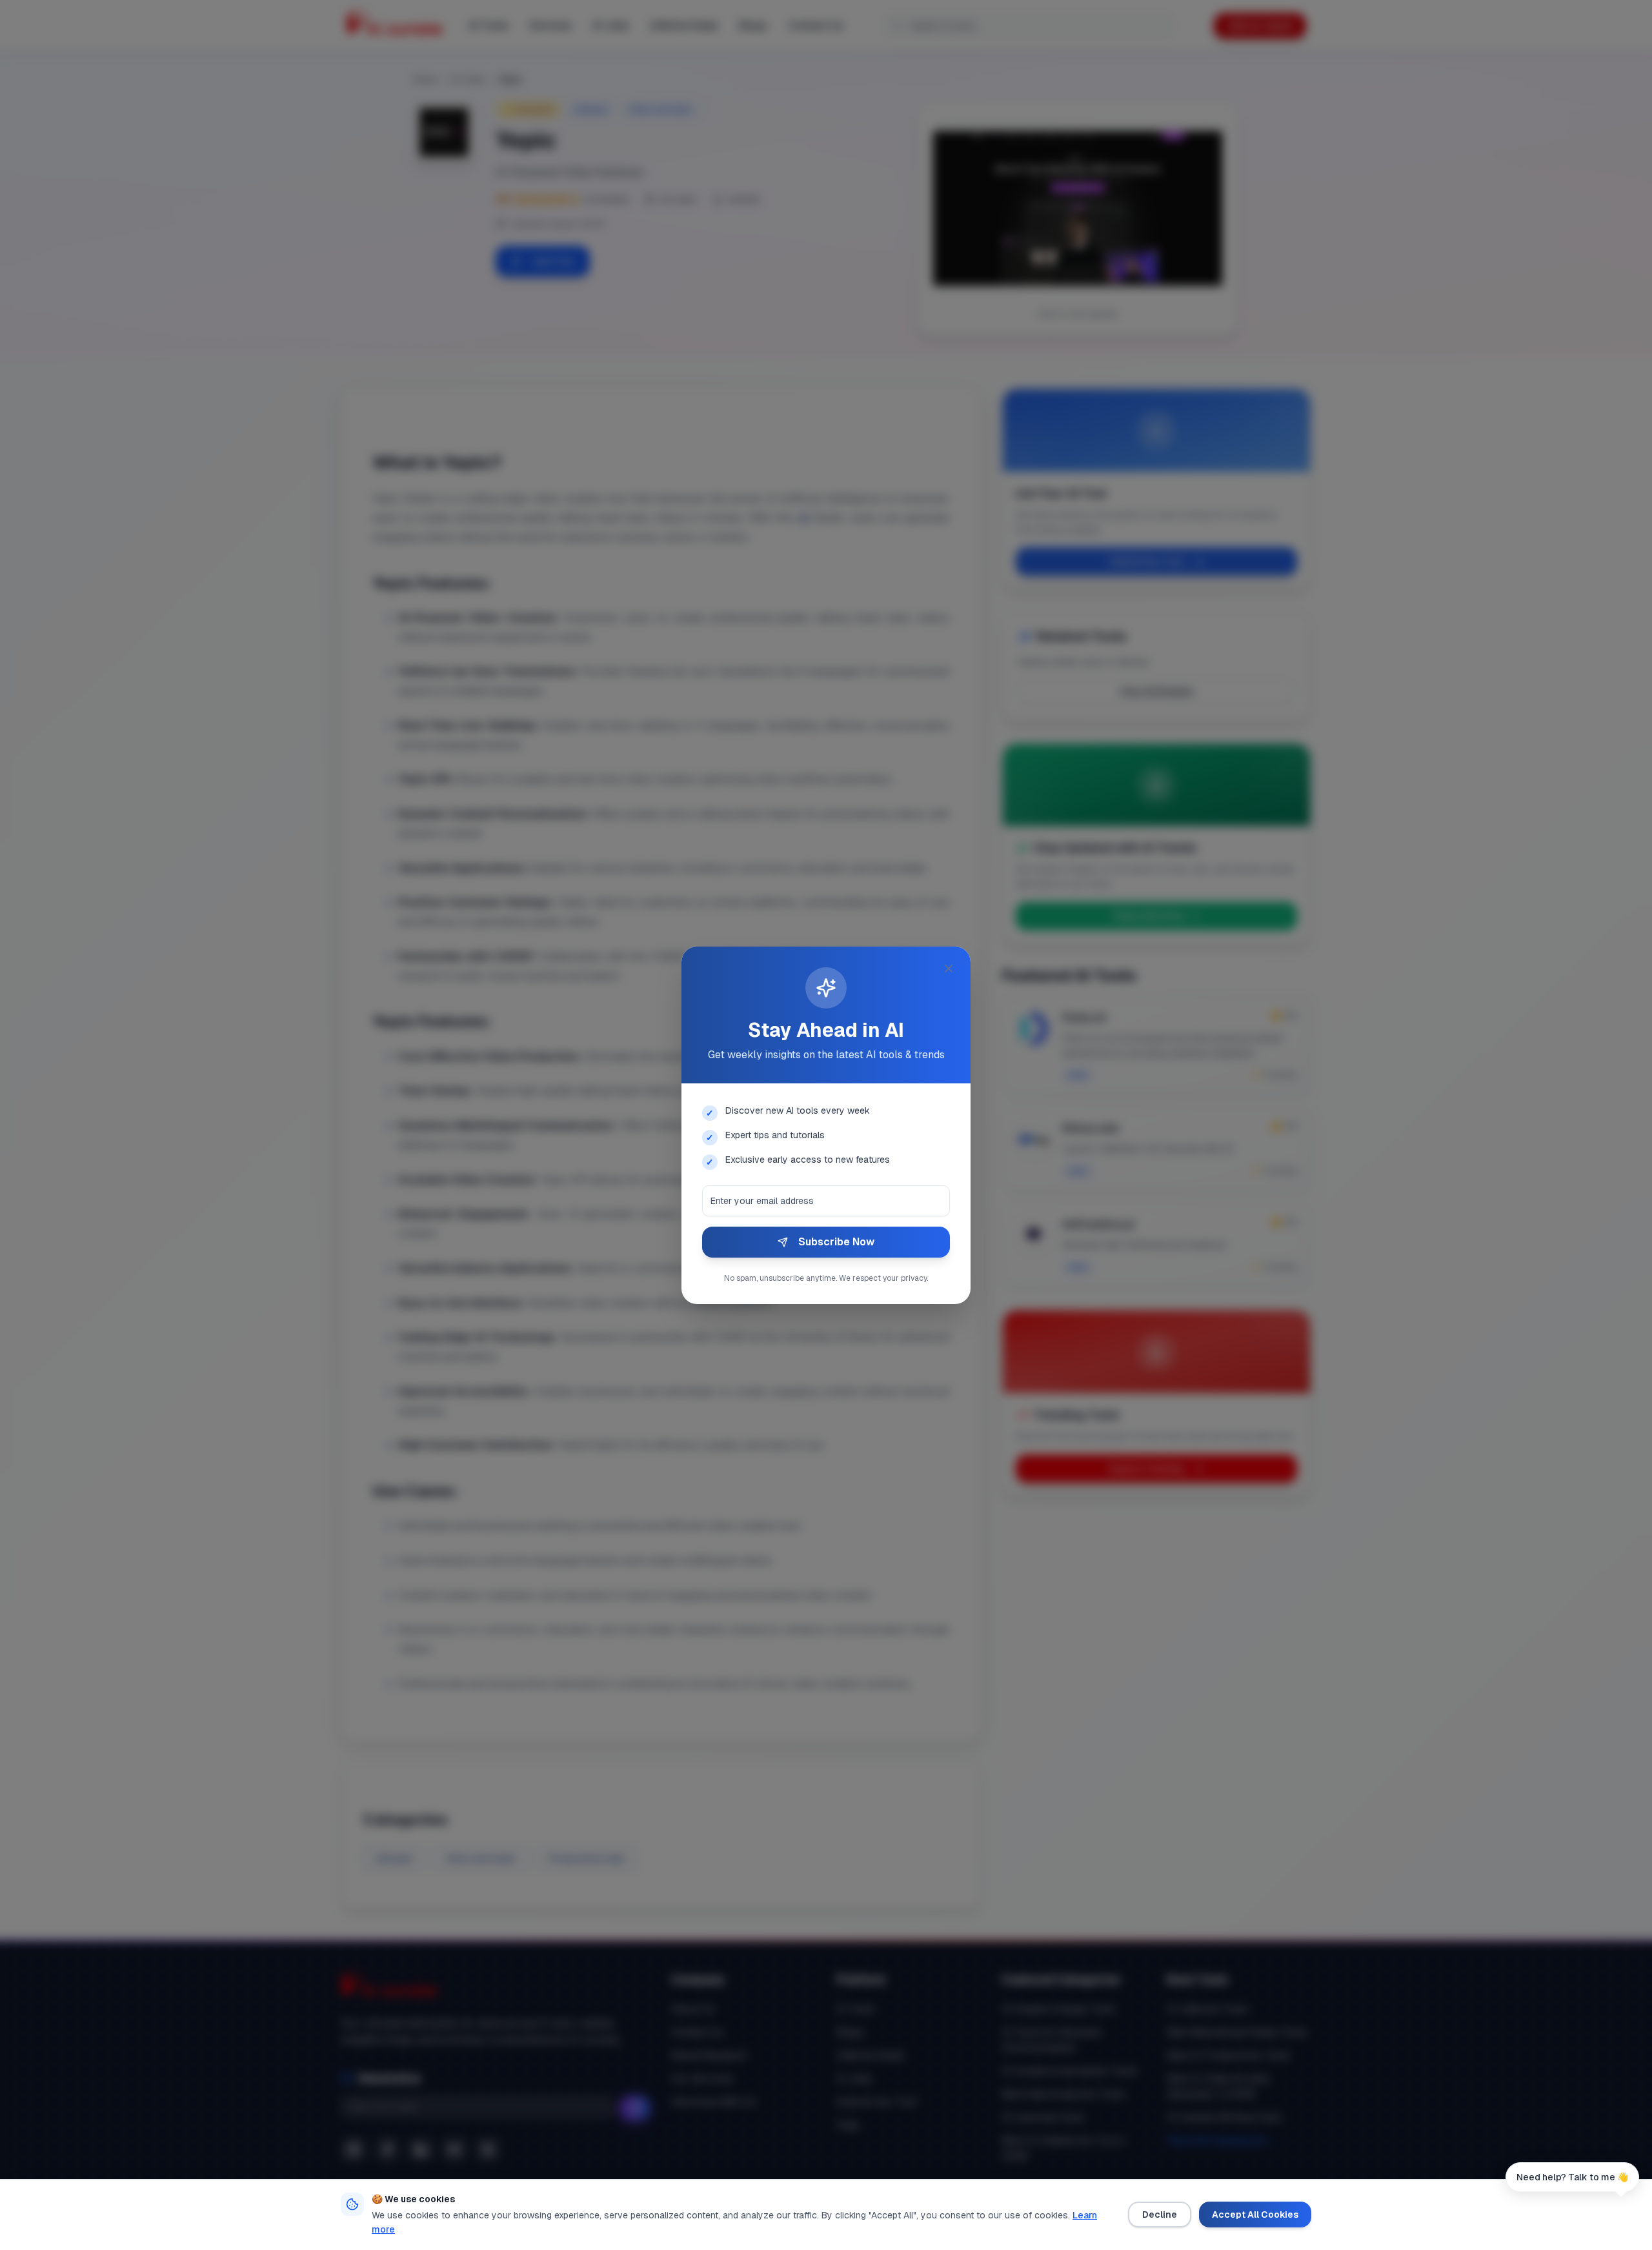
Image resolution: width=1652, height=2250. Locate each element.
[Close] (949, 969)
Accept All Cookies (1255, 2215)
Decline (1160, 2215)
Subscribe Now (836, 1242)
